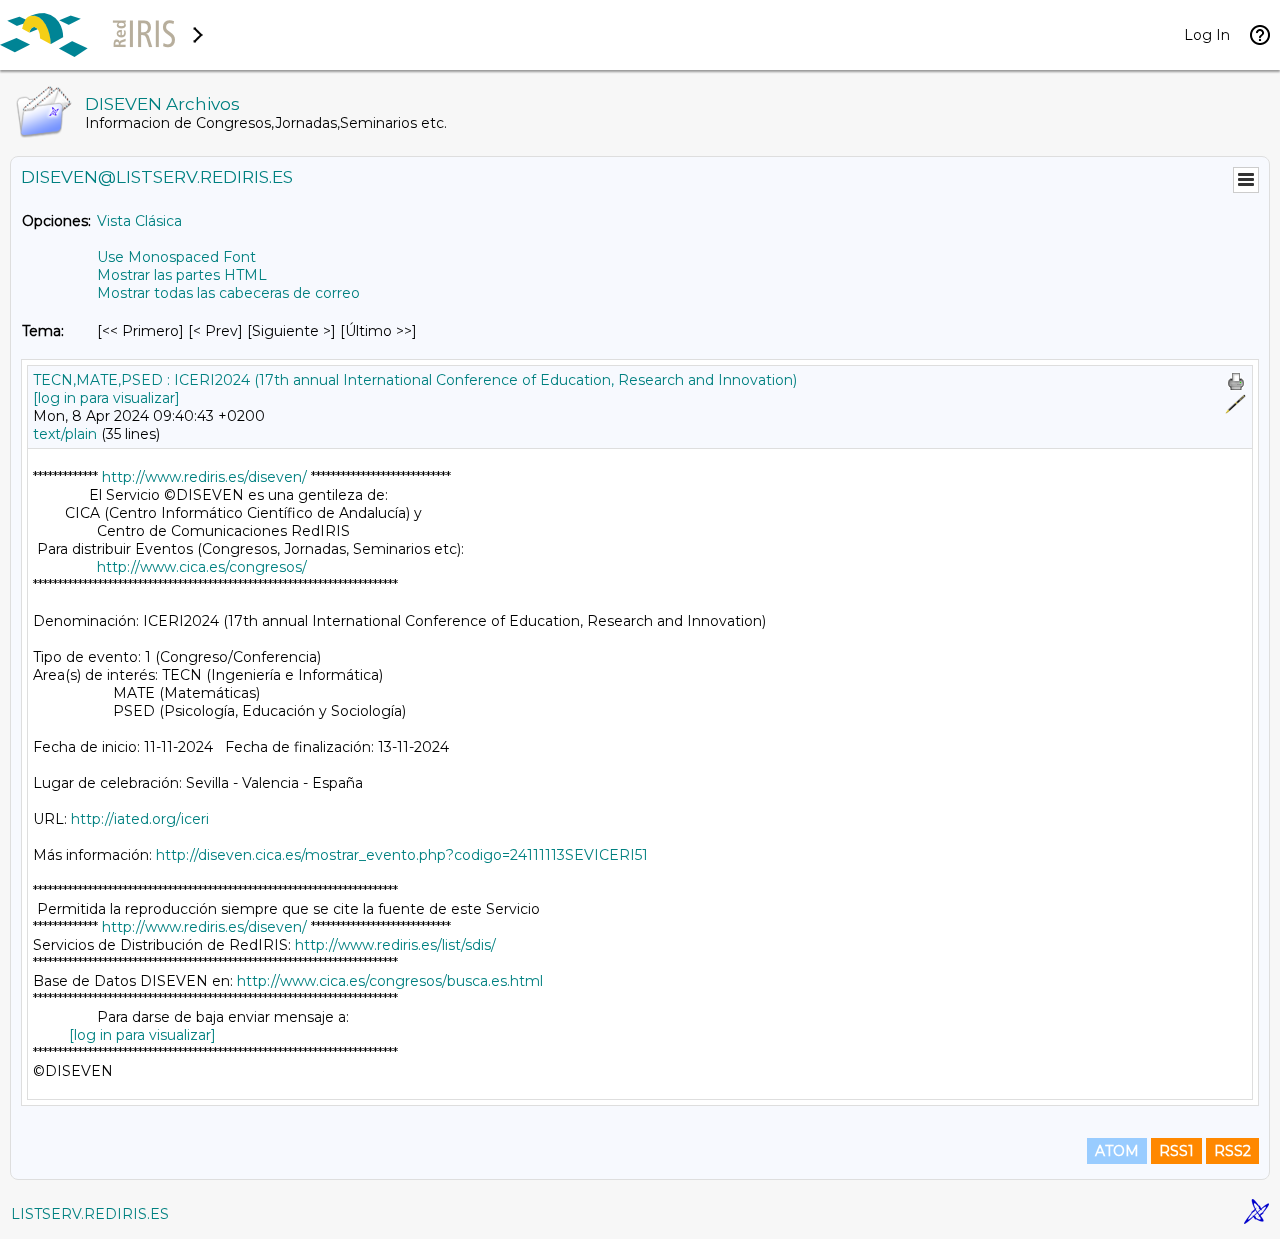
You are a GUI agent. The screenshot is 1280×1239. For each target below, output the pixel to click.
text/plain (65, 434)
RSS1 (1176, 1151)
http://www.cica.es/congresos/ (202, 567)
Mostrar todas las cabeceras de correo (228, 293)
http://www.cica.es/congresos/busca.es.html (390, 981)
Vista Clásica (139, 221)
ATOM (1117, 1151)
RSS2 (1232, 1151)
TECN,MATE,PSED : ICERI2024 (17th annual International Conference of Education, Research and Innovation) (415, 380)
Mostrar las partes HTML (182, 275)
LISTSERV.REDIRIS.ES (90, 1214)
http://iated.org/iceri (140, 819)
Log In (1207, 35)
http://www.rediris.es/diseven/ (204, 477)
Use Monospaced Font (176, 257)
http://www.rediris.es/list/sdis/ (395, 945)
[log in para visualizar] (106, 398)
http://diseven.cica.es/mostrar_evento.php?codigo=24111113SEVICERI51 (402, 855)
